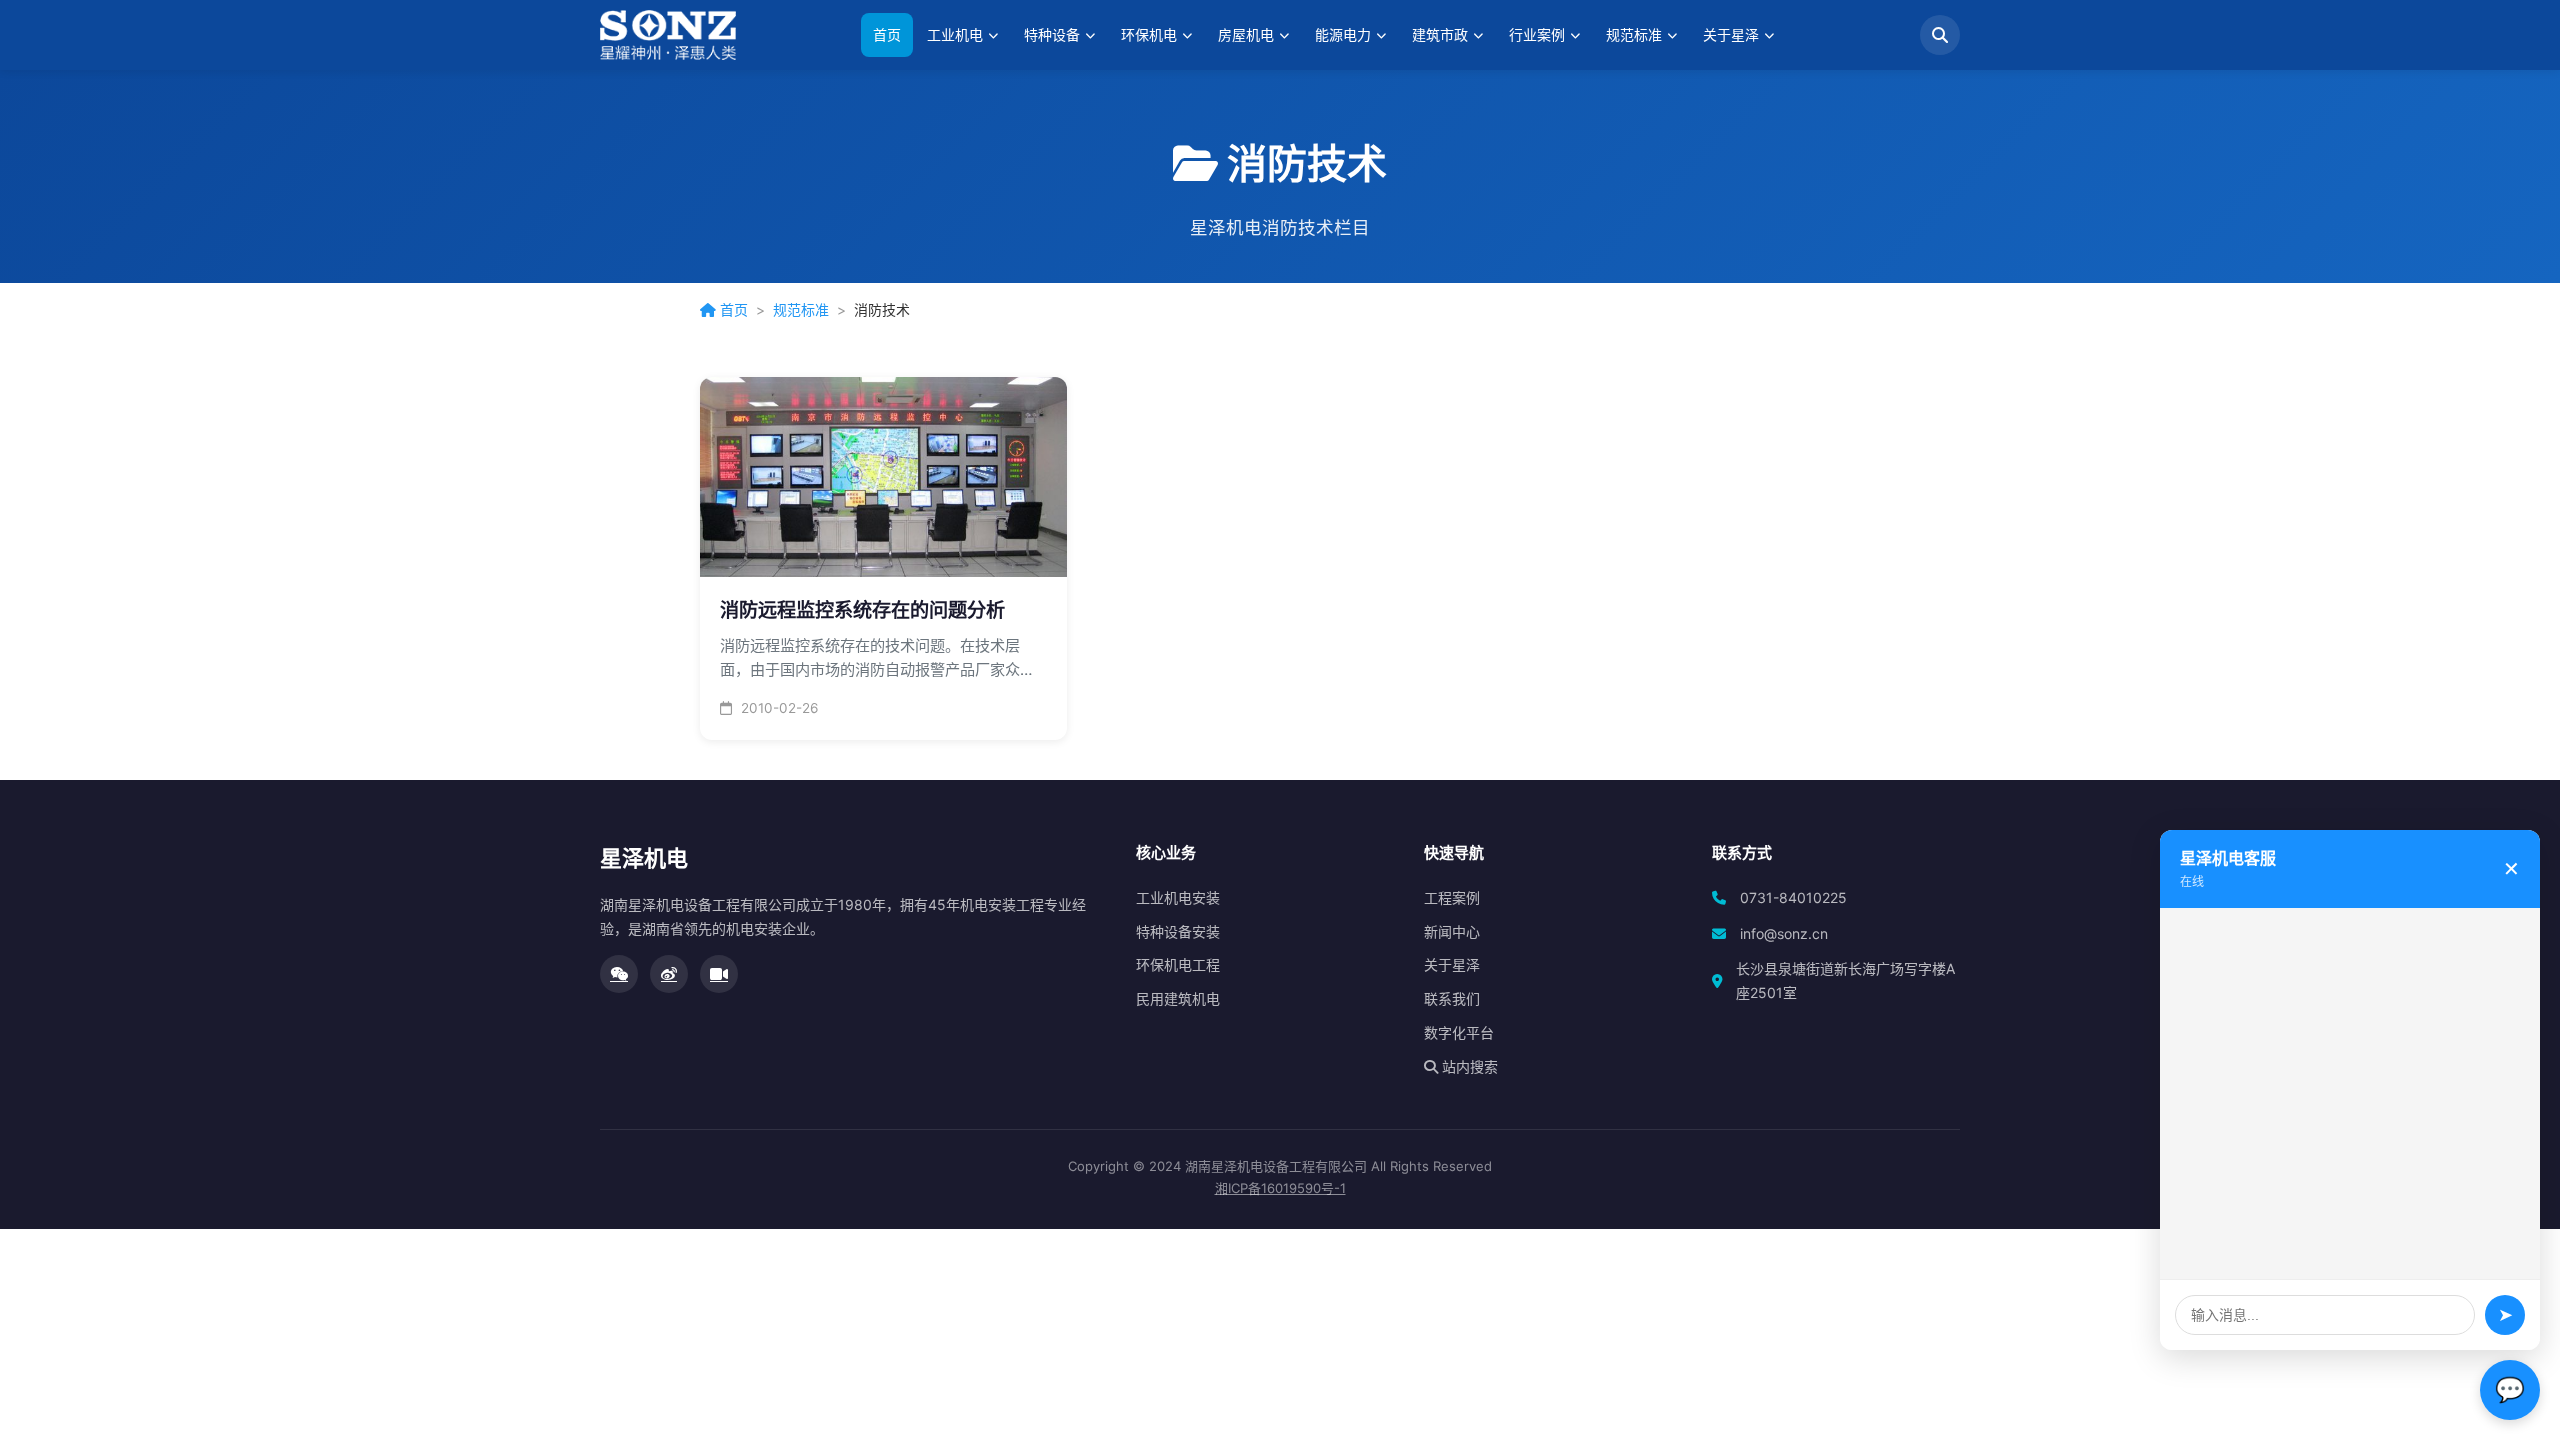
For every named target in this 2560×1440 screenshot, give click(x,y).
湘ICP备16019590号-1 (1280, 1188)
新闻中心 (1452, 931)
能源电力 (1343, 34)
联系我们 (1452, 998)
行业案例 (1537, 34)
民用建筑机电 (1178, 998)
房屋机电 (1246, 34)
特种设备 (1052, 34)
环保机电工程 (1178, 964)
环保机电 (1149, 34)
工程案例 (1452, 897)
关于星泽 (1731, 34)
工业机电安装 (1178, 897)
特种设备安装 (1178, 931)
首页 (887, 34)
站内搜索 (1468, 1066)
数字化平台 (1459, 1032)
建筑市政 (1440, 34)
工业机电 (955, 34)
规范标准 (1634, 34)
